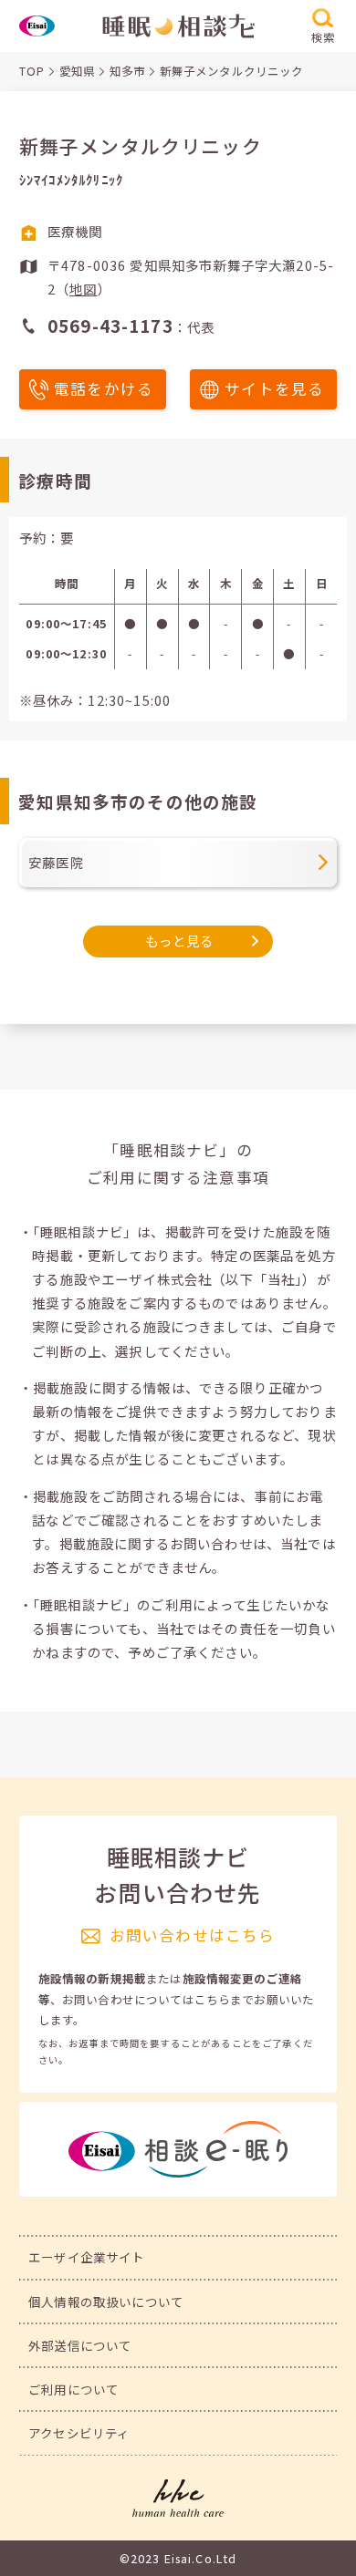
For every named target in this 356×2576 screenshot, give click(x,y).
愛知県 (77, 71)
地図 (83, 289)
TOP (32, 71)
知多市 (127, 71)
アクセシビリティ (79, 2433)
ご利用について (73, 2389)
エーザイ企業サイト (86, 2257)
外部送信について (80, 2345)
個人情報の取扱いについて (106, 2302)
